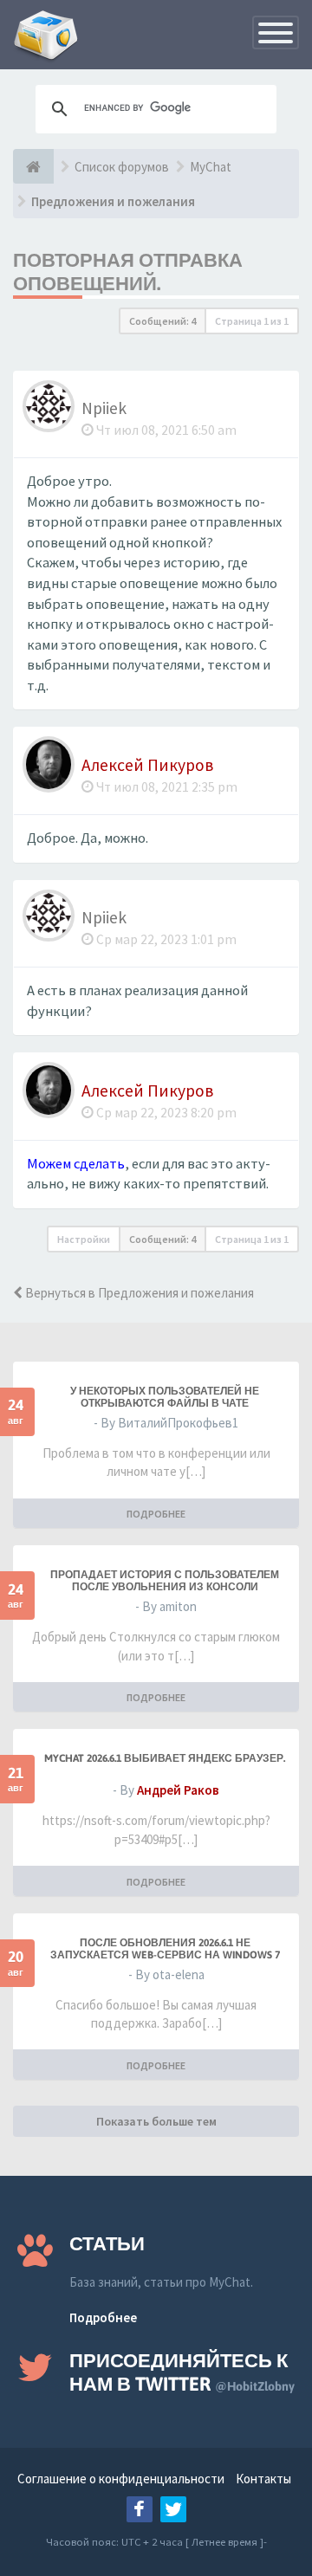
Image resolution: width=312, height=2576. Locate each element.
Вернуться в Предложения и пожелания (138, 1293)
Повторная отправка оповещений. (128, 272)
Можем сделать (76, 1164)
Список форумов (122, 167)
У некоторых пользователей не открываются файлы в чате (165, 1397)
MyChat (211, 167)
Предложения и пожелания (113, 201)
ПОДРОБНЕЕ (156, 1514)
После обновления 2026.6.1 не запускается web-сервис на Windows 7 (165, 1949)
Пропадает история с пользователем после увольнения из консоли (165, 1581)
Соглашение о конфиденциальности (121, 2479)
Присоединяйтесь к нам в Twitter (182, 2372)
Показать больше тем (156, 2121)
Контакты (263, 2479)
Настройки (84, 1239)
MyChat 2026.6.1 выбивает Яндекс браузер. (165, 1758)
